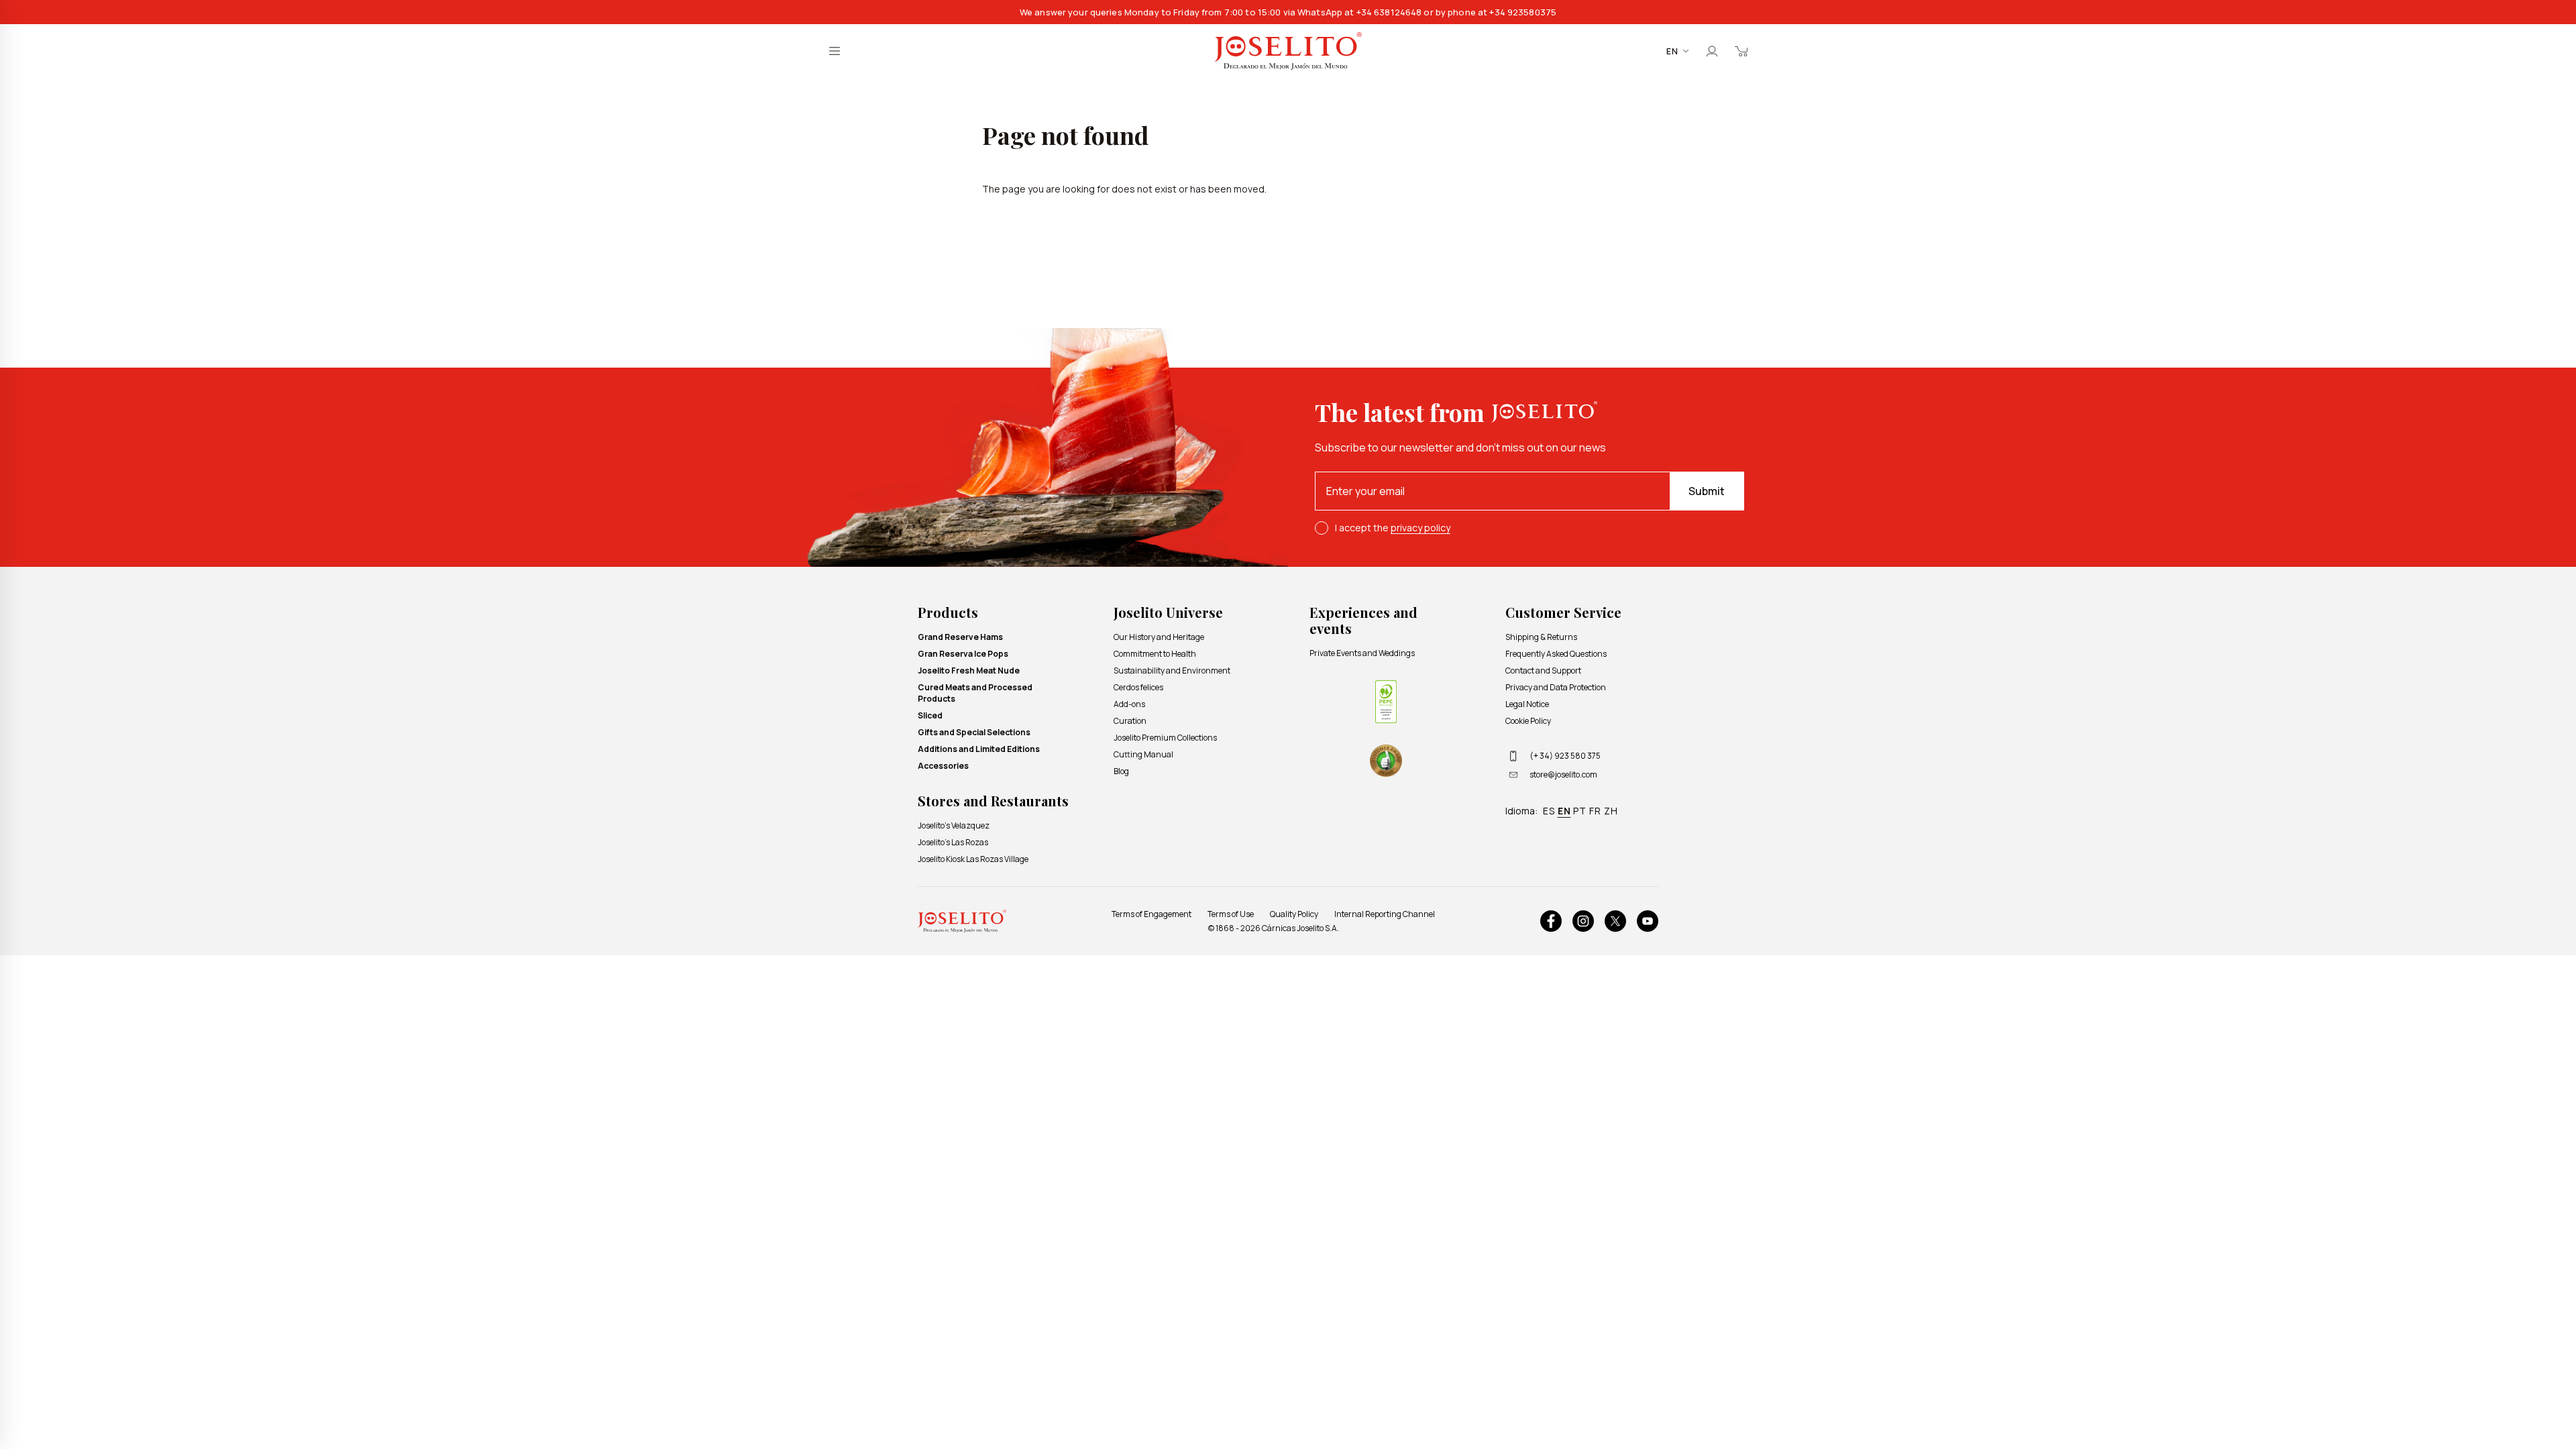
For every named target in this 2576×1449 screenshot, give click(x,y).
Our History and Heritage (1159, 637)
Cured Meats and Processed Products (975, 693)
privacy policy (1420, 528)
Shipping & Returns (1541, 637)
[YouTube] (1648, 921)
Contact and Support (1543, 670)
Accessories (943, 766)
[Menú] (835, 51)
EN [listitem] (1564, 811)
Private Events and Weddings (1362, 653)
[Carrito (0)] (1741, 51)
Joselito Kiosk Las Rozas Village (973, 859)
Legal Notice (1527, 704)
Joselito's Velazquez (954, 825)
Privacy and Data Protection (1556, 687)
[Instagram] (1583, 921)
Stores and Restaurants (993, 801)
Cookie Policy (1528, 721)
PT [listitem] (1580, 811)
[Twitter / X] (1615, 921)
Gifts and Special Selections (974, 732)
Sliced (930, 715)
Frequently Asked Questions (1556, 654)
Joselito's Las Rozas (953, 842)
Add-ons (1129, 704)
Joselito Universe (1168, 612)
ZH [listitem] (1611, 811)
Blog (1121, 771)
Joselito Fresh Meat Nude (969, 670)
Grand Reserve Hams (960, 637)
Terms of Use (1231, 914)
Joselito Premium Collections (1165, 738)
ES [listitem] (1549, 811)
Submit (1707, 491)
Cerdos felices (1138, 687)
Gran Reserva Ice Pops (963, 654)
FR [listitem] (1595, 811)
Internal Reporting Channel (1385, 914)
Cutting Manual (1143, 754)
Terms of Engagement (1151, 914)
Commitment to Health (1155, 654)
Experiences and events (1363, 620)
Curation (1130, 721)
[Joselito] (1288, 51)
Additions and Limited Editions (979, 749)
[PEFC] (1386, 702)
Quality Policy (1294, 914)
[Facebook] (1551, 921)
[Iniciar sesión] (1712, 51)
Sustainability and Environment (1172, 670)
